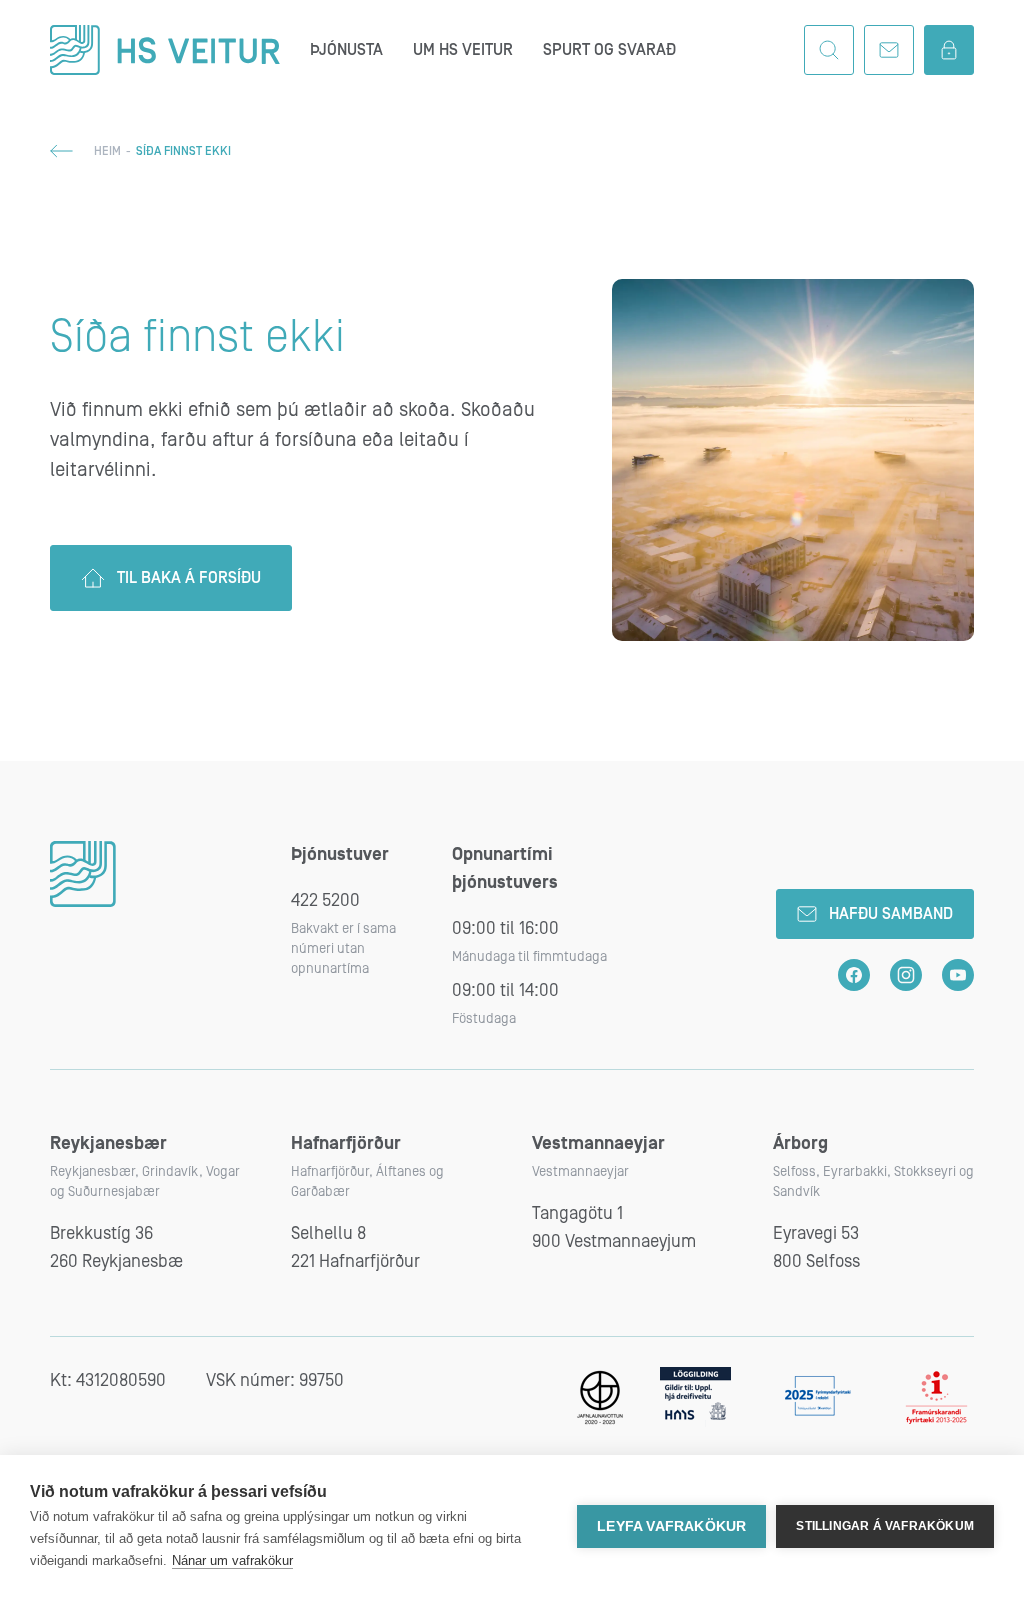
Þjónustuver (340, 854)
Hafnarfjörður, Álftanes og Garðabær (367, 1182)
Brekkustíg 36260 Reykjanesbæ (116, 1247)
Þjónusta (346, 50)
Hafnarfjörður (346, 1143)
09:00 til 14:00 (505, 990)
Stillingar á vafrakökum (885, 1526)
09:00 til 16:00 (505, 928)
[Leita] (829, 50)
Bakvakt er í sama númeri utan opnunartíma (343, 949)
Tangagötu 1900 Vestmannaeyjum (614, 1227)
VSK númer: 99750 (275, 1380)
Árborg (800, 1143)
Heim (107, 151)
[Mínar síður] (949, 50)
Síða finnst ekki (197, 337)
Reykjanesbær (108, 1143)
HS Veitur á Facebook (854, 975)
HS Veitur (165, 50)
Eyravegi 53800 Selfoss (816, 1247)
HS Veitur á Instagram (906, 975)
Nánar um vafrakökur (232, 1560)
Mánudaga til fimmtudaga (529, 957)
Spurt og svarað (609, 50)
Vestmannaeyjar (598, 1143)
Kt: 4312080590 (108, 1380)
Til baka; (61, 151)
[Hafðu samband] (889, 50)
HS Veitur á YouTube (958, 975)
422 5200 (325, 900)
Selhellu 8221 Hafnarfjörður (355, 1247)
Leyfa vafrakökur (671, 1526)
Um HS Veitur (463, 50)
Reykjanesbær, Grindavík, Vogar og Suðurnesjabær (145, 1182)
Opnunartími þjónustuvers (505, 868)
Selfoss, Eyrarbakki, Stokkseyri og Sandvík (873, 1182)
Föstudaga (484, 1019)
